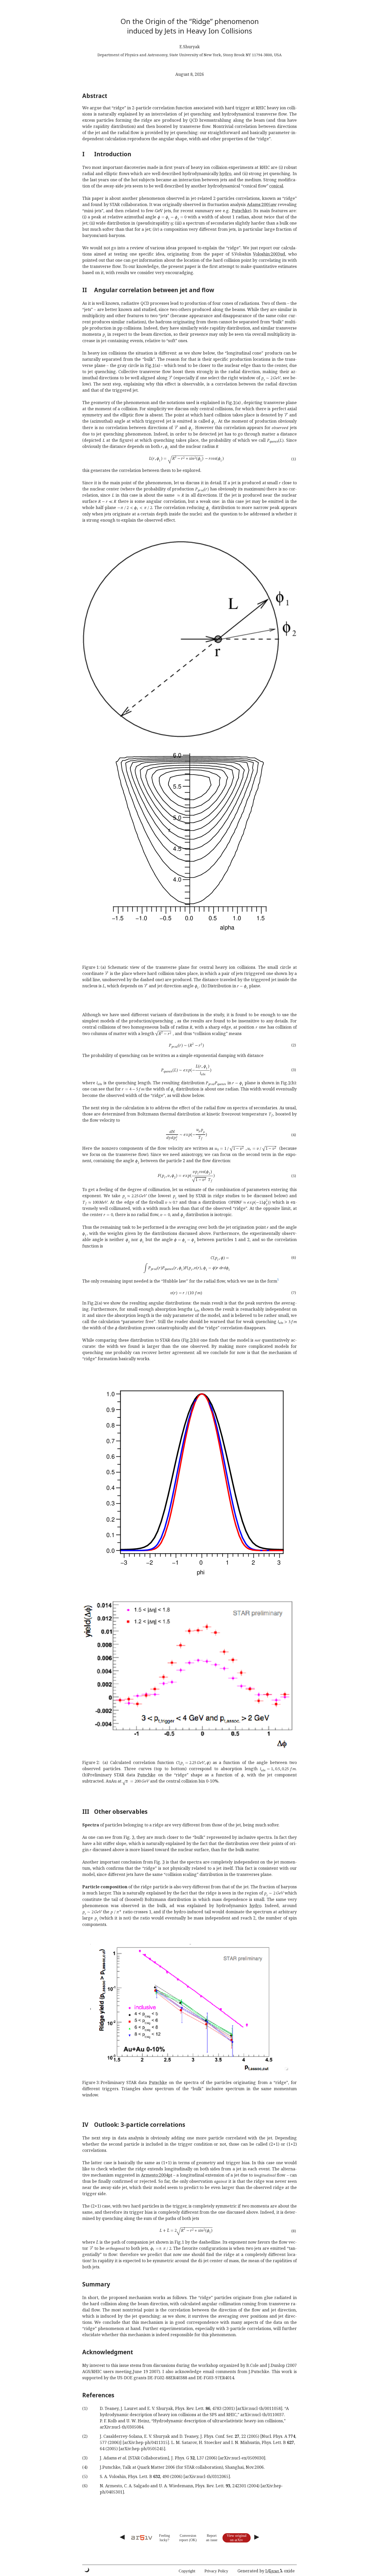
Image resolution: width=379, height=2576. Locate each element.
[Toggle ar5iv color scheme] (87, 2570)
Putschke (241, 211)
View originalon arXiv (237, 2538)
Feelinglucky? (164, 2538)
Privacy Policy (216, 2571)
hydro (225, 174)
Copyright (187, 2571)
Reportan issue (212, 2538)
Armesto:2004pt (157, 2175)
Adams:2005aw (262, 204)
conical (276, 186)
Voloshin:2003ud (269, 254)
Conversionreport (188, 2538)
